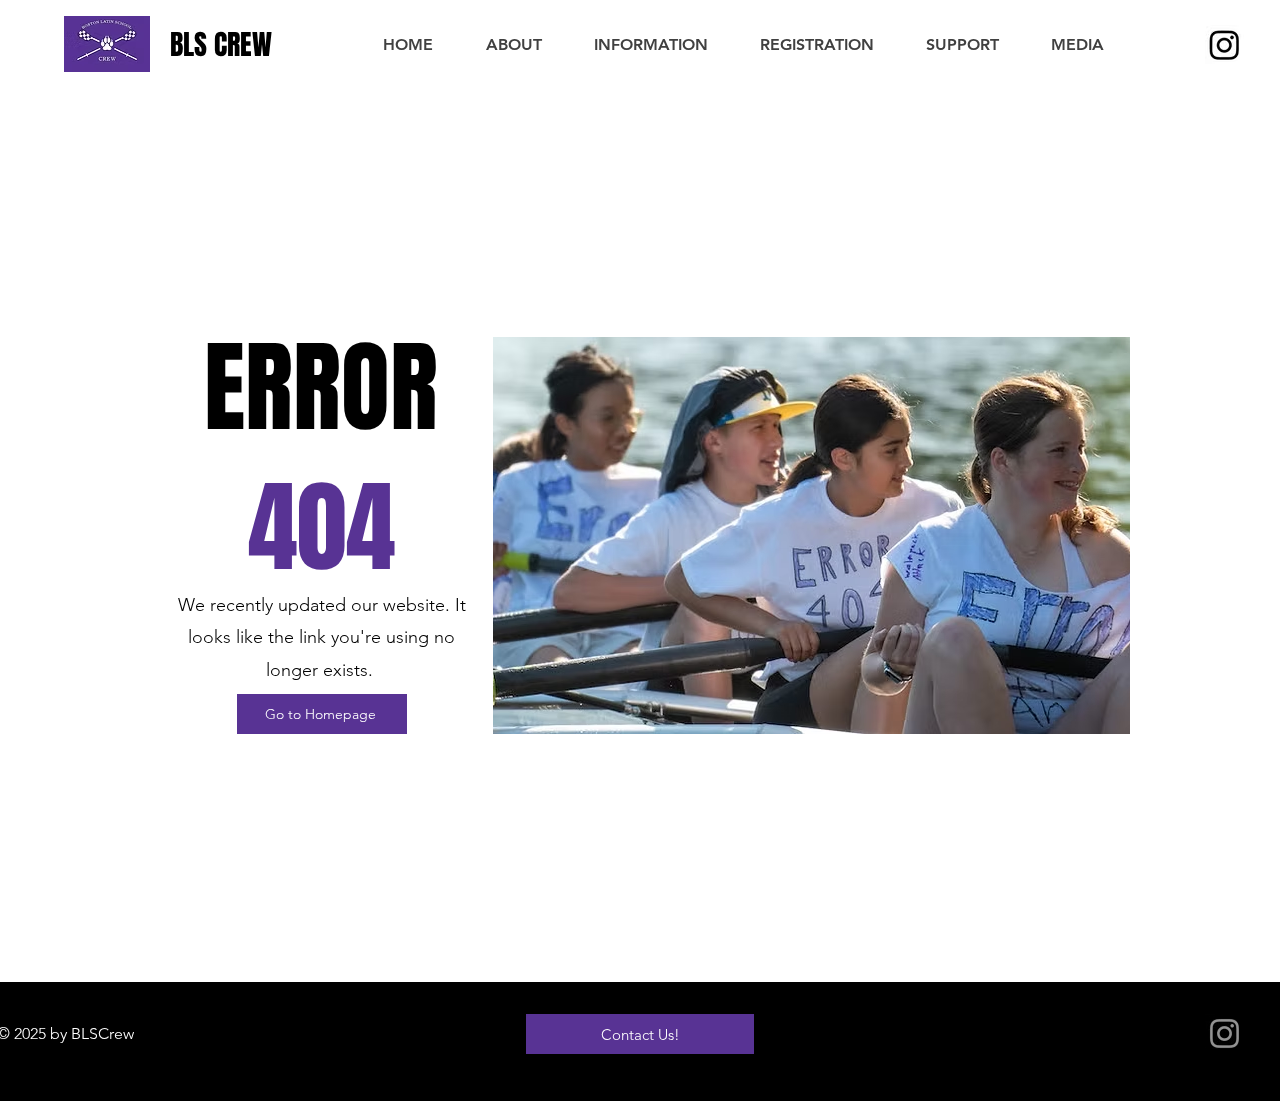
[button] (513, 44)
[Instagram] (1224, 44)
